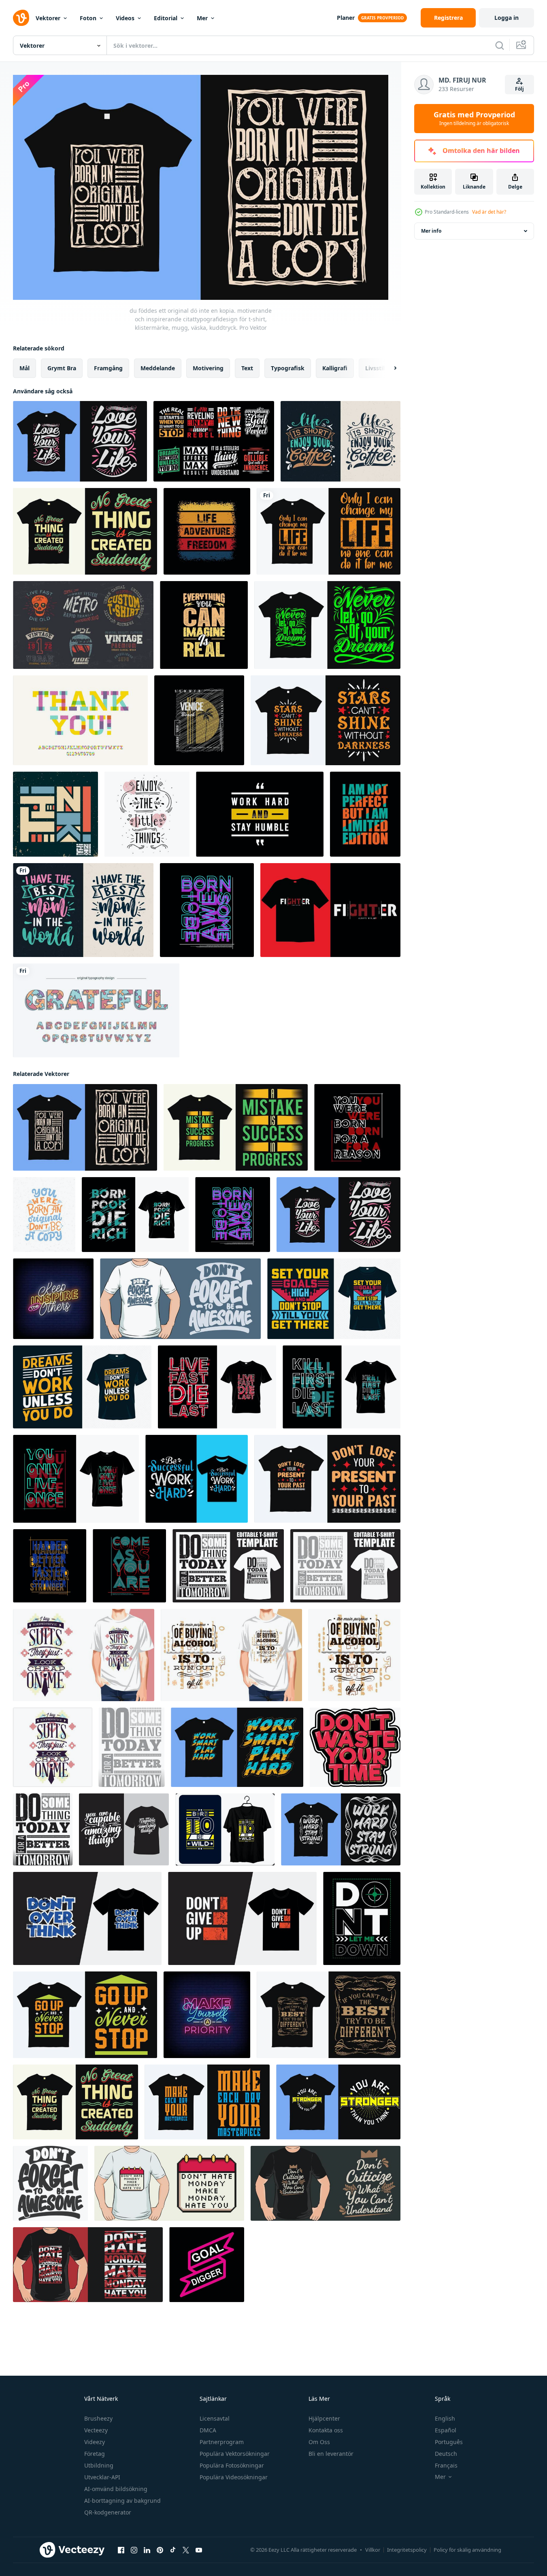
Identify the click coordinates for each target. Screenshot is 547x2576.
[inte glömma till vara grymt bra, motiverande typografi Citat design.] (50, 2183)
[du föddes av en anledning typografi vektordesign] (357, 1127)
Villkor (373, 2550)
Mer (202, 18)
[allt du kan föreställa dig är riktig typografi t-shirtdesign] (204, 625)
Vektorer (48, 18)
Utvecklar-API (102, 2477)
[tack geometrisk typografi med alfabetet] (80, 720)
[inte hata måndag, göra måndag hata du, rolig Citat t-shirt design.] (169, 2183)
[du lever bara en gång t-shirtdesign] (76, 1479)
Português (449, 2442)
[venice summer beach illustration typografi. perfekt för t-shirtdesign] (199, 720)
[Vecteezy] (21, 18)
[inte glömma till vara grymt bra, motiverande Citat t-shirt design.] (180, 1299)
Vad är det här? (489, 212)
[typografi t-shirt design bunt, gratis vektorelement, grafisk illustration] (214, 441)
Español (446, 2430)
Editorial (166, 18)
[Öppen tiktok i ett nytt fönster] (173, 2550)
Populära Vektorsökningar (235, 2454)
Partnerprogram (222, 2442)
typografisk (288, 368)
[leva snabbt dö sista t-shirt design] (217, 1387)
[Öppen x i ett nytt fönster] (186, 2550)
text (247, 368)
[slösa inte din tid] (355, 1747)
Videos (125, 18)
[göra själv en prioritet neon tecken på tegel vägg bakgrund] (207, 2015)
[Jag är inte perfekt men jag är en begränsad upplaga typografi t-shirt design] (365, 814)
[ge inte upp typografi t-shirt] (242, 1918)
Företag (95, 2454)
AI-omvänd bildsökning (116, 2489)
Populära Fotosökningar (232, 2465)
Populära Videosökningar (234, 2477)
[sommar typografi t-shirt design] (207, 531)
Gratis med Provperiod (474, 119)
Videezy (95, 2442)
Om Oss (319, 2442)
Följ (519, 89)
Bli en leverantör (331, 2454)
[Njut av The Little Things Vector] (147, 814)
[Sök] (500, 45)
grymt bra (62, 368)
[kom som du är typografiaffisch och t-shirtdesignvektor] (129, 1566)
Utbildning (99, 2465)
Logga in (507, 18)
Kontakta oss (326, 2430)
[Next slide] (388, 368)
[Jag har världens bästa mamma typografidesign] (83, 910)
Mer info (431, 231)
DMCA (208, 2430)
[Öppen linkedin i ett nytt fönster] (147, 2550)
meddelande (158, 368)
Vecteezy (96, 2430)
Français (446, 2465)
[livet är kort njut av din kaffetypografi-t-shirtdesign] (341, 441)
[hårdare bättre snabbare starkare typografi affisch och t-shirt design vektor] (50, 1566)
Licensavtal (215, 2418)
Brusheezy (98, 2418)
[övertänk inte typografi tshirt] (87, 1918)
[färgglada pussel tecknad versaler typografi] (96, 1010)
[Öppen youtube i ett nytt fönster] (199, 2550)
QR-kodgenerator (108, 2512)
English (445, 2418)
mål (24, 368)
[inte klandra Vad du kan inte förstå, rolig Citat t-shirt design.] (326, 2183)
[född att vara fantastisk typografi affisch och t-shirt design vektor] (207, 910)
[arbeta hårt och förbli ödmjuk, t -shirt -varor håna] (260, 814)
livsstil (375, 368)
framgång (108, 368)
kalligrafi (335, 368)
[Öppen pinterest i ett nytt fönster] (160, 2550)
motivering (208, 368)
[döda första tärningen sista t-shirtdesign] (342, 1387)
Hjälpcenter (324, 2418)
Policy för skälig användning (467, 2550)
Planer (346, 18)
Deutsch (446, 2454)
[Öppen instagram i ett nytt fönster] (134, 2550)
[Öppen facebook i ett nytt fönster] (121, 2550)
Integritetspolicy (407, 2550)
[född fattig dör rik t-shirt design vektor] (135, 1215)
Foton (88, 18)
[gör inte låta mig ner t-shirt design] (362, 1918)
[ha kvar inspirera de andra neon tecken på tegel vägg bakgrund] (53, 1299)
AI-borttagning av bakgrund (122, 2501)
